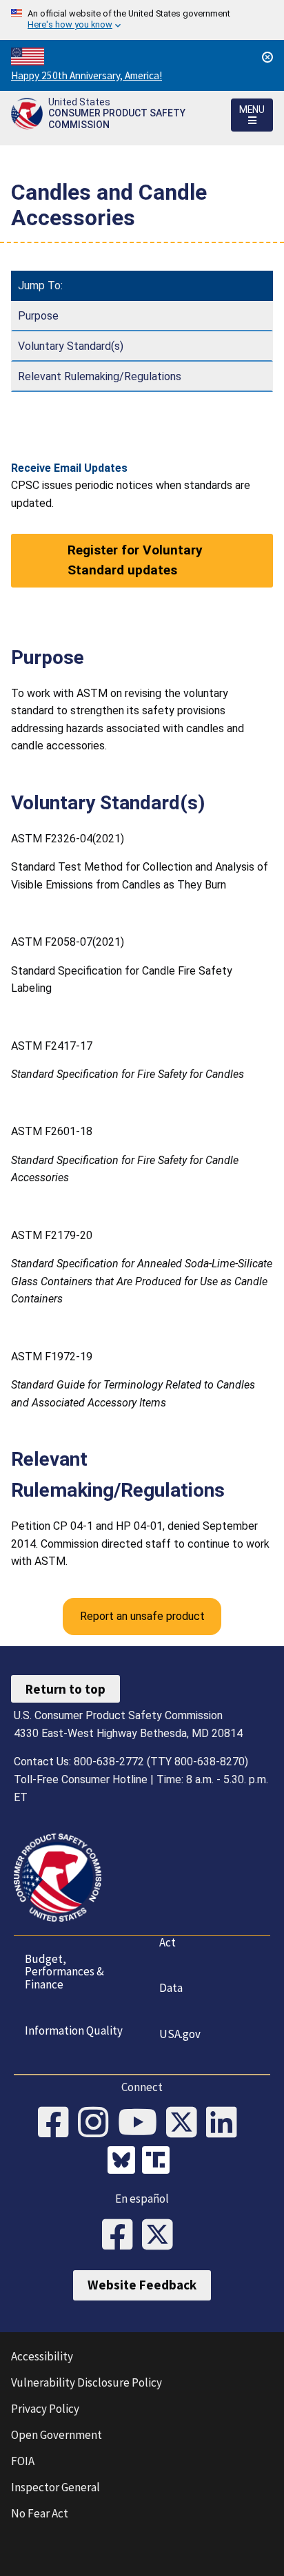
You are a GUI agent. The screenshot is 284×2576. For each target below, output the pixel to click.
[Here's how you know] (142, 20)
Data (171, 1988)
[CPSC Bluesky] (125, 2162)
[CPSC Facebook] (58, 2123)
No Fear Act (40, 2513)
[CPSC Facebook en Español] (122, 2236)
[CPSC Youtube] (142, 2123)
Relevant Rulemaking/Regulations (100, 376)
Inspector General (55, 2487)
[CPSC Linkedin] (226, 2123)
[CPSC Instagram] (98, 2123)
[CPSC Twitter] (186, 2123)
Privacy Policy (45, 2409)
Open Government (57, 2435)
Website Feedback (142, 2285)
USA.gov (180, 2034)
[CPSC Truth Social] (159, 2162)
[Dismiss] (267, 57)
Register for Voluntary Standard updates (135, 560)
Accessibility (42, 2356)
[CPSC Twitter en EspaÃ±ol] (162, 2236)
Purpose (38, 316)
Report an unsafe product (142, 1616)
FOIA (23, 2461)
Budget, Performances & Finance (64, 1972)
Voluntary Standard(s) (71, 346)
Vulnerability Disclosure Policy (87, 2382)
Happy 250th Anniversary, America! (87, 75)
